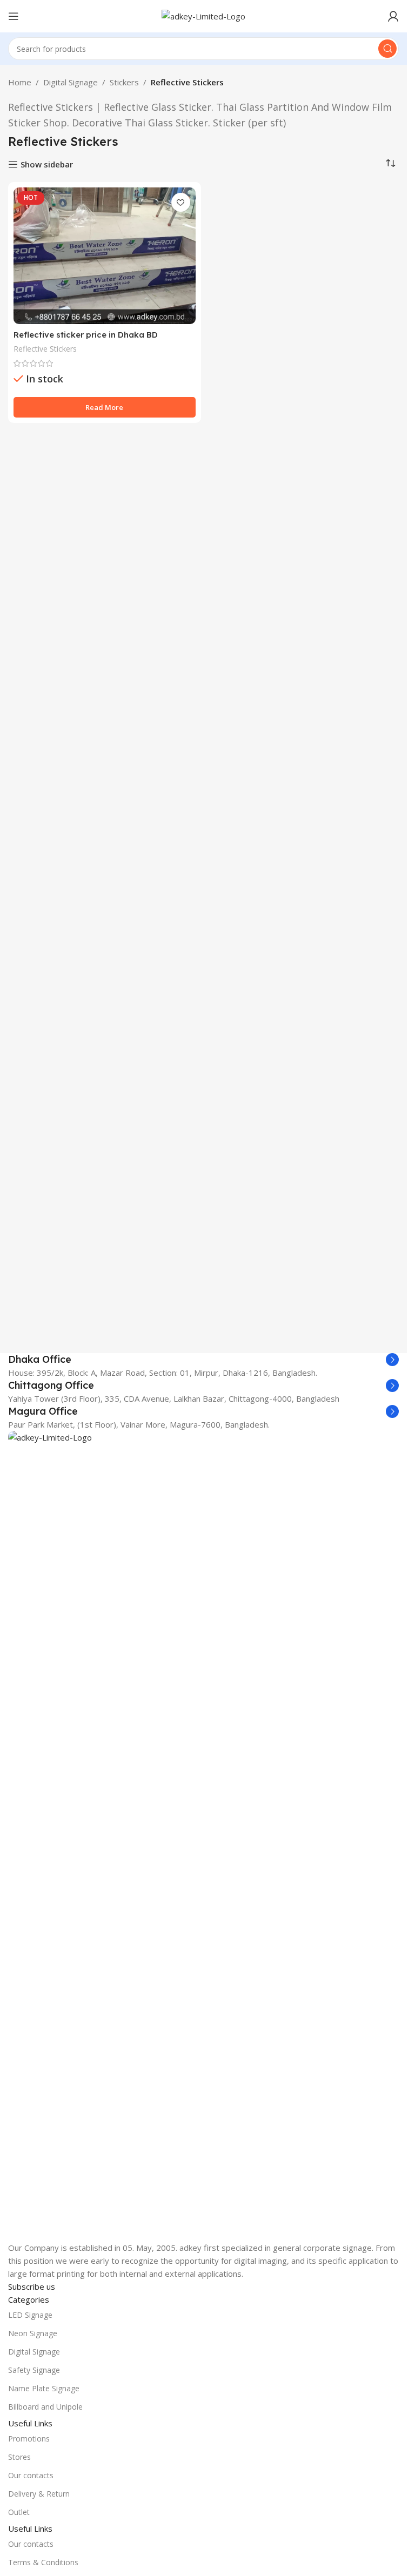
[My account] (393, 16)
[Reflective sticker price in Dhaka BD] (105, 255)
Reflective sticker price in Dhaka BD (86, 335)
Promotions (29, 2439)
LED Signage (30, 2315)
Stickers (124, 82)
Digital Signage (71, 82)
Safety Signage (34, 2370)
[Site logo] (203, 15)
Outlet (19, 2512)
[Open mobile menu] (14, 16)
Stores (19, 2457)
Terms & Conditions (43, 2562)
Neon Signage (33, 2333)
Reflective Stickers (45, 349)
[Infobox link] (203, 1360)
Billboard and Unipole (45, 2407)
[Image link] (203, 1835)
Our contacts (31, 2475)
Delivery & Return (39, 2494)
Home (20, 82)
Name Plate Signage (44, 2388)
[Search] (387, 49)
